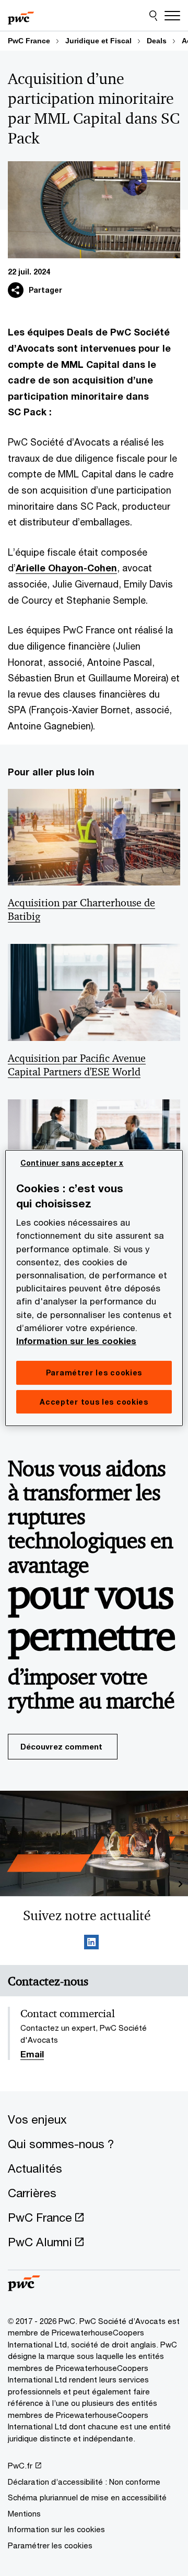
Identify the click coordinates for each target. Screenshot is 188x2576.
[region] (94, 1288)
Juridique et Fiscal (98, 41)
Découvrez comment (61, 1746)
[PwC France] (21, 16)
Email (32, 2055)
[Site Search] (153, 16)
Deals (157, 41)
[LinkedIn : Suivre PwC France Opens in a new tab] (91, 1944)
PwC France (29, 41)
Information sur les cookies (76, 1341)
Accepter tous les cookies (94, 1402)
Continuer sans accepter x (72, 1163)
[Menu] (172, 16)
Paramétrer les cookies (50, 2545)
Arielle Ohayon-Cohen (66, 568)
